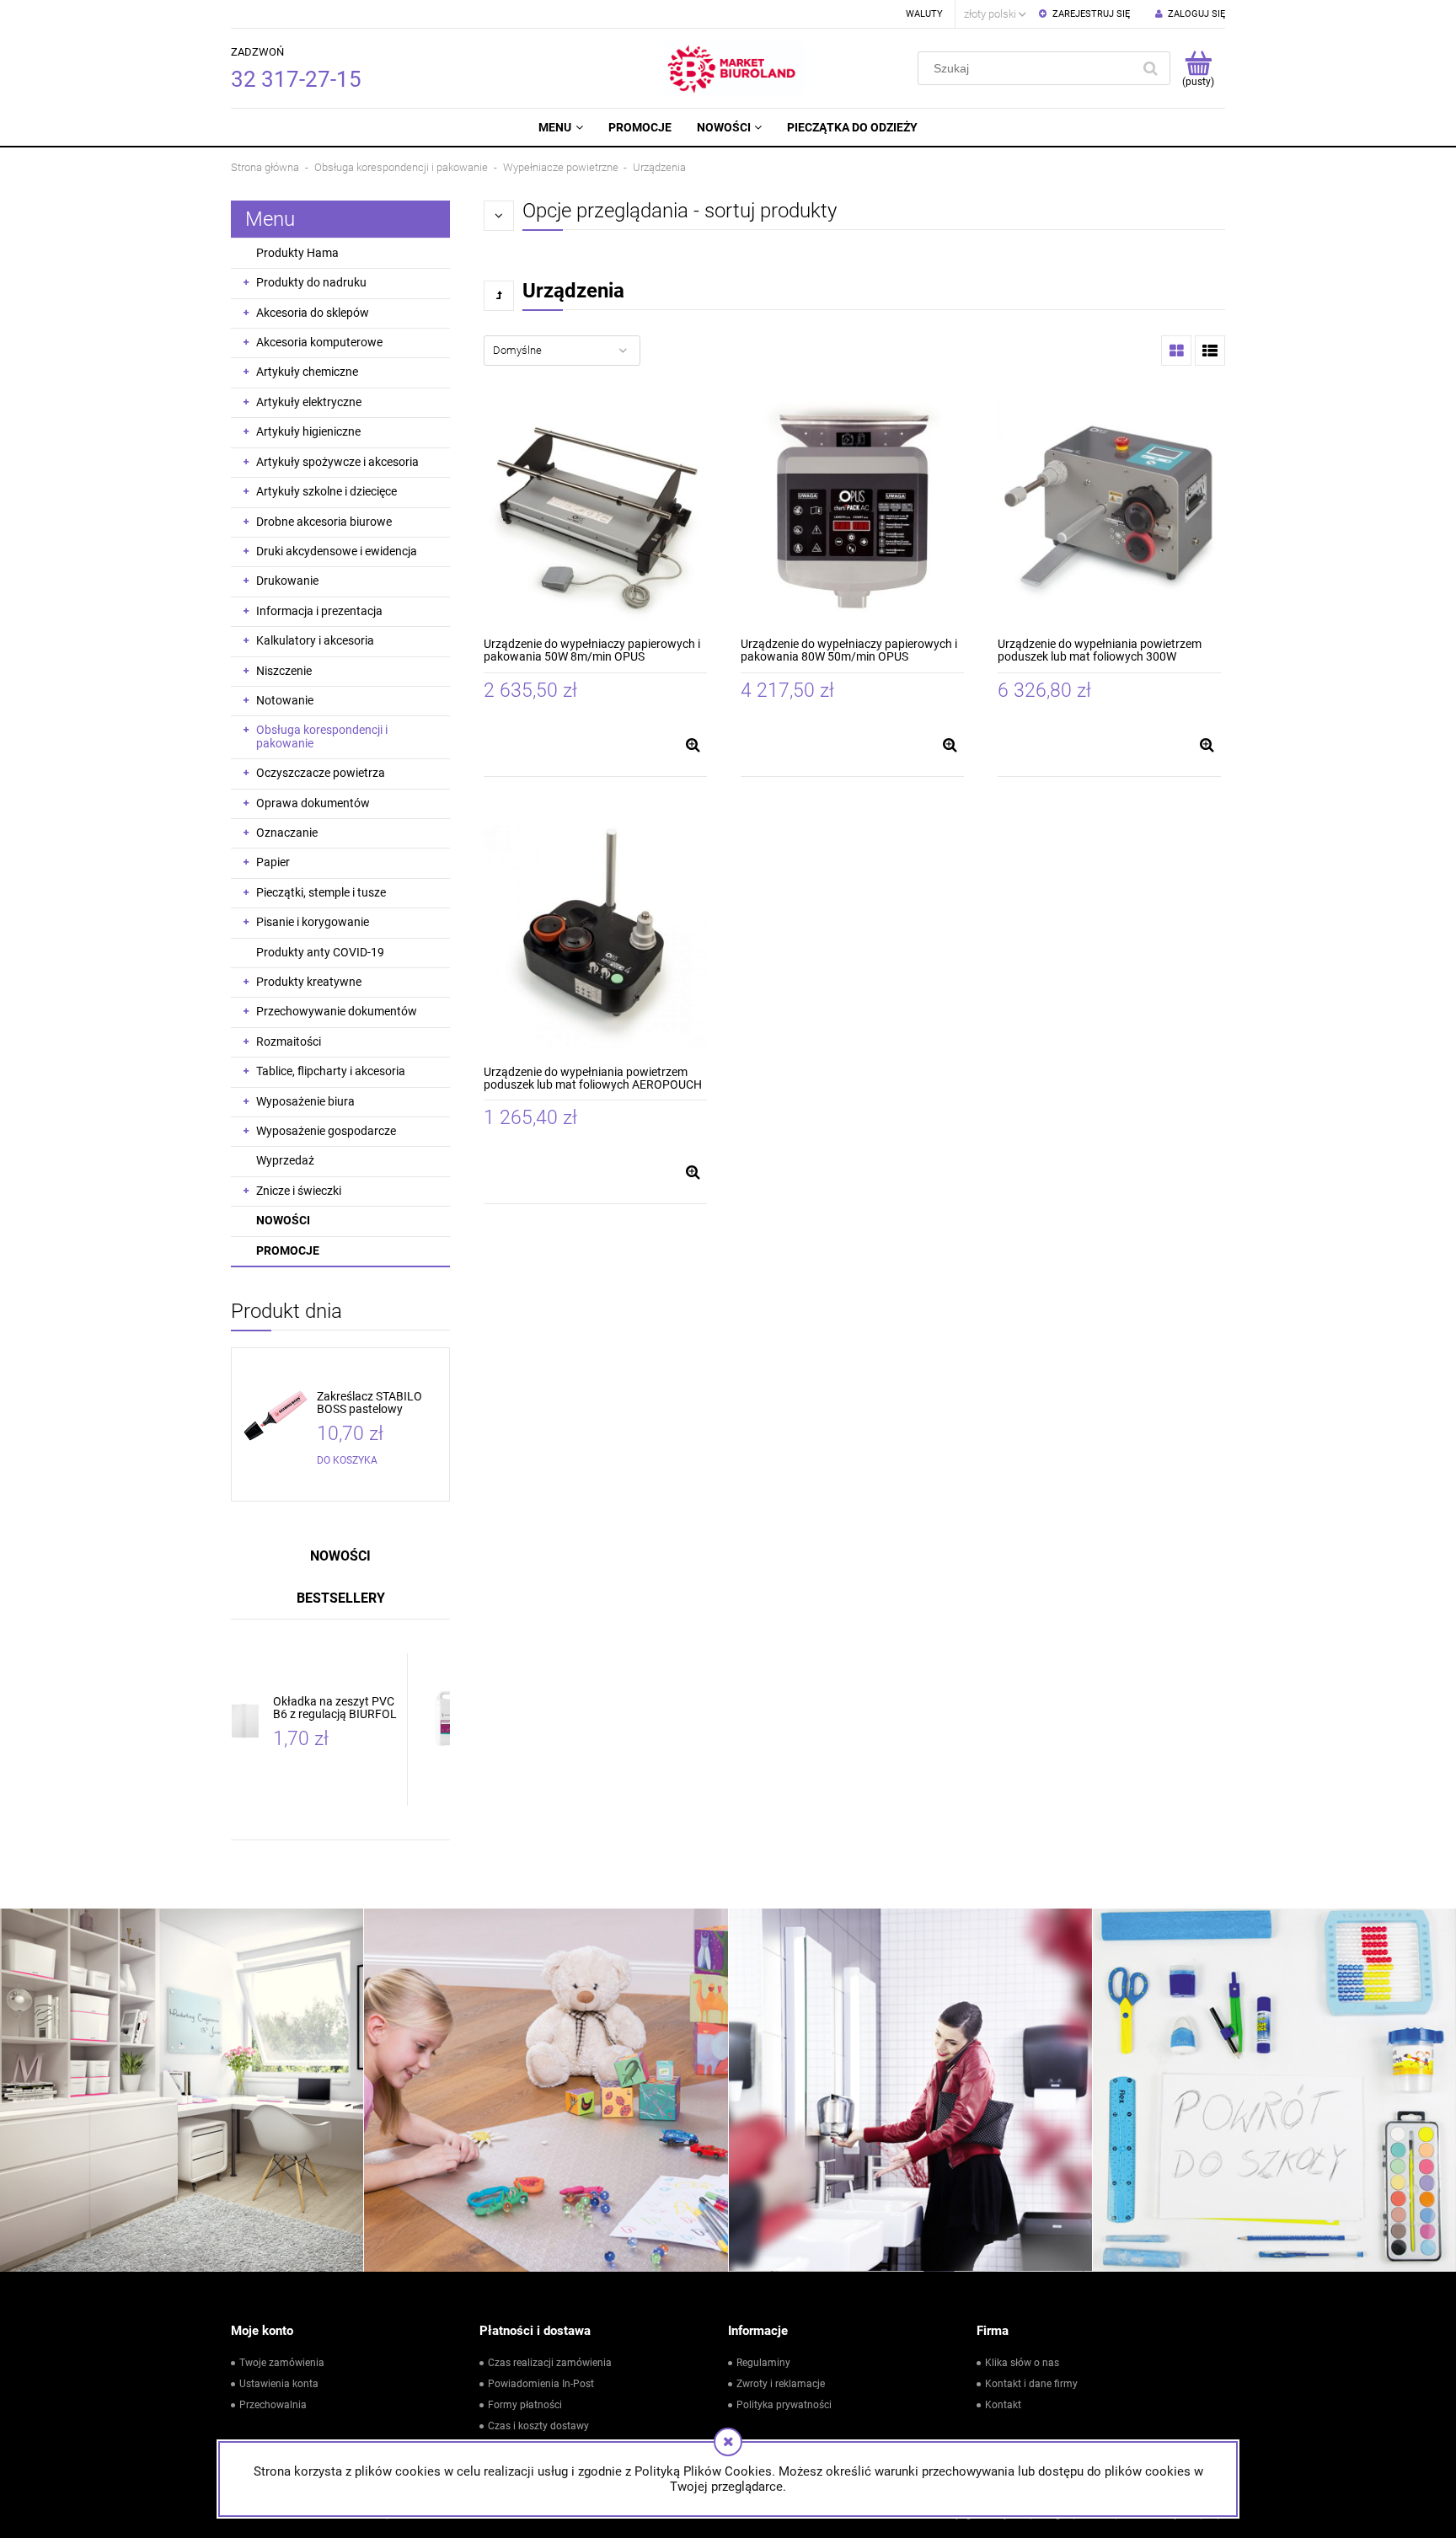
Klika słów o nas (1022, 2363)
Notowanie (285, 700)
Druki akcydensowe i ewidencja (337, 551)
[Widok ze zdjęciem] (1176, 351)
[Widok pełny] (1210, 351)
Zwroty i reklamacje (781, 2384)
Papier (273, 862)
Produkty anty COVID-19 (320, 952)
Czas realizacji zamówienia (550, 2363)
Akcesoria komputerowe (319, 342)
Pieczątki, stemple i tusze (321, 892)
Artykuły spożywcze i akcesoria (337, 462)
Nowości (283, 1220)
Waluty (924, 14)
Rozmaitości (289, 1041)
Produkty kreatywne (309, 982)
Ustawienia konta (279, 2384)
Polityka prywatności (784, 2405)
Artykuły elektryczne (309, 402)
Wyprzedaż (285, 1160)
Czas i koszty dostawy (538, 2426)
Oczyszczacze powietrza (321, 773)
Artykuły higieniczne (308, 431)
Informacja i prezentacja (319, 611)
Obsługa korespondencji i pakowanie (322, 736)
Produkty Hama (297, 253)
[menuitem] (560, 127)
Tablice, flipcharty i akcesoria (331, 1071)
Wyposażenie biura (305, 1101)
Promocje (288, 1250)
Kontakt (1003, 2405)
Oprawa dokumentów (313, 803)
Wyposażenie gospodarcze (326, 1131)
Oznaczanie (287, 833)
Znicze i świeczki (299, 1191)
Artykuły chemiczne (307, 372)
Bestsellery (341, 1598)
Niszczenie (284, 671)
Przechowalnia (273, 2405)
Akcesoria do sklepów (313, 313)
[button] (693, 745)
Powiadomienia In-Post (541, 2384)
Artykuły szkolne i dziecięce (327, 491)
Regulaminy (763, 2363)
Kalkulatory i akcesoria (315, 640)
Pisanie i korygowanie (313, 922)
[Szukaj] (1150, 68)
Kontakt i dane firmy (1031, 2384)
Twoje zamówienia (282, 2363)
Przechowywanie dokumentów (337, 1011)
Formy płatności (525, 2405)
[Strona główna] (735, 68)
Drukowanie (287, 581)
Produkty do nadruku (311, 282)
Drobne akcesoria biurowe (324, 522)
